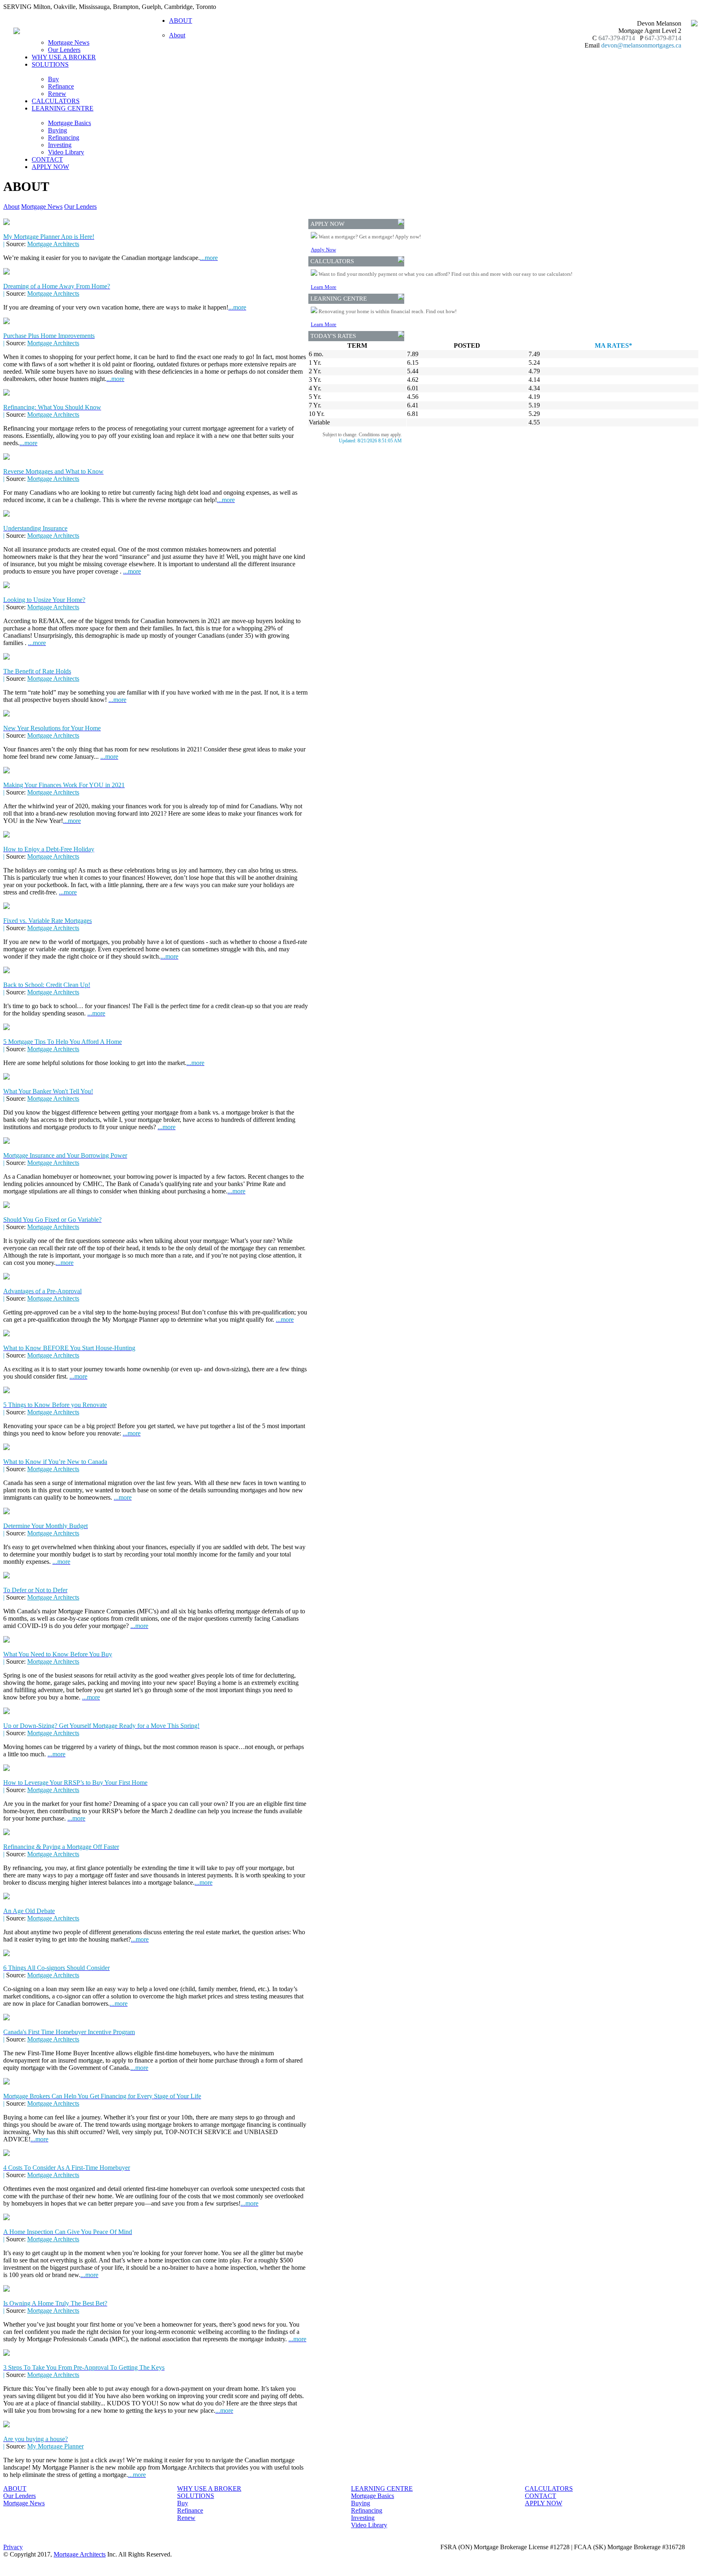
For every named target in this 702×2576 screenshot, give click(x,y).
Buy (53, 79)
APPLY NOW (50, 167)
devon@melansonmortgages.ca (641, 45)
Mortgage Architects (53, 244)
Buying (57, 130)
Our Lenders (64, 50)
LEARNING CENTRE (382, 2488)
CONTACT (47, 159)
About (177, 35)
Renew (57, 94)
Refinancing (64, 137)
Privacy (13, 2547)
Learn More (324, 287)
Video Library (66, 152)
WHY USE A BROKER (64, 57)
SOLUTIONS (196, 2496)
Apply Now (323, 250)
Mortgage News (69, 42)
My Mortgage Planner (55, 2446)
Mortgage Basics (69, 123)
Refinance (61, 86)
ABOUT (15, 2488)
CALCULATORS (56, 101)
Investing (60, 145)
